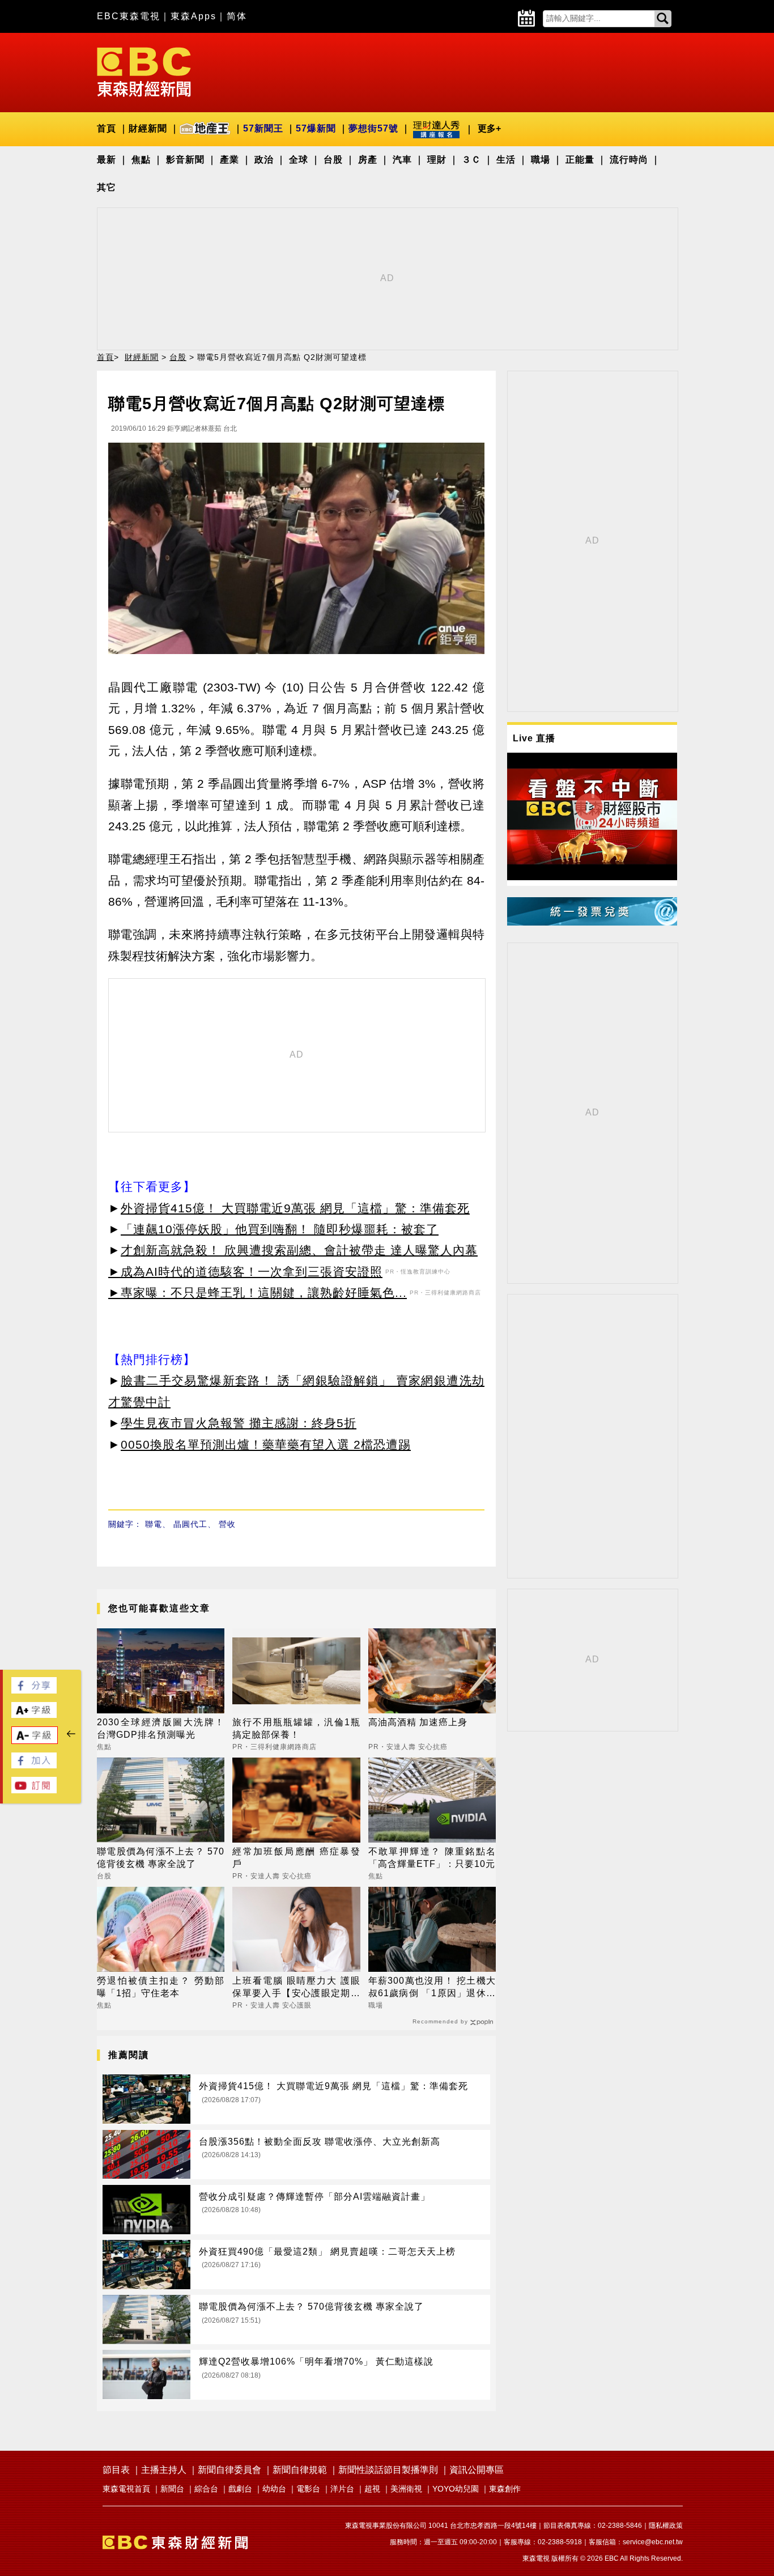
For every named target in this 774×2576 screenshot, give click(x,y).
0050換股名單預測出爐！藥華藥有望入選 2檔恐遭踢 (266, 1444)
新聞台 (172, 2489)
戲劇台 (240, 2489)
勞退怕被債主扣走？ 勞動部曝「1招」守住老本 (161, 1987)
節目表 (116, 2470)
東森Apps (193, 16)
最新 (107, 160)
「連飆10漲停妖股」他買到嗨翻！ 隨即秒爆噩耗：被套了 (280, 1229)
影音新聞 (185, 160)
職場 (541, 160)
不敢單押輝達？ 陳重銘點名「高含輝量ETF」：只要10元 (432, 1858)
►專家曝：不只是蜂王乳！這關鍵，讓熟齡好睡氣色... (258, 1293)
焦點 (141, 160)
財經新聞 (148, 128)
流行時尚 (629, 160)
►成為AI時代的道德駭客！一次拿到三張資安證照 (245, 1272)
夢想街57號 (373, 128)
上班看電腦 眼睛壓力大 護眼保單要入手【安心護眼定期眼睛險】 (296, 1988)
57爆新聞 (316, 128)
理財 (437, 160)
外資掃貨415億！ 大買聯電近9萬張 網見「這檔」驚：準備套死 (295, 1208)
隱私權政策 (666, 2526)
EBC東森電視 (129, 16)
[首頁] (144, 71)
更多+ (489, 128)
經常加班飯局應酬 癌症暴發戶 (296, 1858)
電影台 (308, 2489)
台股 (333, 160)
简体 (237, 16)
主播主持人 (164, 2470)
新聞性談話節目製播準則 (388, 2470)
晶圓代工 (190, 1524)
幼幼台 (274, 2489)
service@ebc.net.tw (653, 2542)
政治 (264, 160)
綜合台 (206, 2489)
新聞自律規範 (300, 2470)
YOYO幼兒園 (456, 2489)
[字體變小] (35, 1741)
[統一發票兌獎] (592, 922)
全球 (299, 160)
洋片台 (342, 2489)
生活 (506, 160)
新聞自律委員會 (229, 2470)
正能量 (580, 160)
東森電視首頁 (126, 2489)
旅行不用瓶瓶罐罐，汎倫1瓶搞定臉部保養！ (296, 1728)
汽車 (402, 160)
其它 (107, 187)
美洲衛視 (406, 2489)
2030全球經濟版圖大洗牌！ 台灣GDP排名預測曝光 (161, 1728)
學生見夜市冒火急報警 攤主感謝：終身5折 (239, 1423)
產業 (229, 160)
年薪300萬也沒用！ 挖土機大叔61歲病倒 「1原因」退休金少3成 (432, 1988)
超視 (372, 2489)
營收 (227, 1524)
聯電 (154, 1524)
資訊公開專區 (477, 2470)
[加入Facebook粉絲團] (34, 1765)
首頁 (107, 128)
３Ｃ (471, 160)
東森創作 (505, 2489)
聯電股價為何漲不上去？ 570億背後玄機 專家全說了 (161, 1858)
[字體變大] (34, 1715)
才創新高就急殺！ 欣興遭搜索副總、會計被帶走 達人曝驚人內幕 (299, 1250)
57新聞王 (263, 128)
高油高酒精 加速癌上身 (418, 1722)
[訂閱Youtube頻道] (34, 1790)
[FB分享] (34, 1690)
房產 (368, 160)
